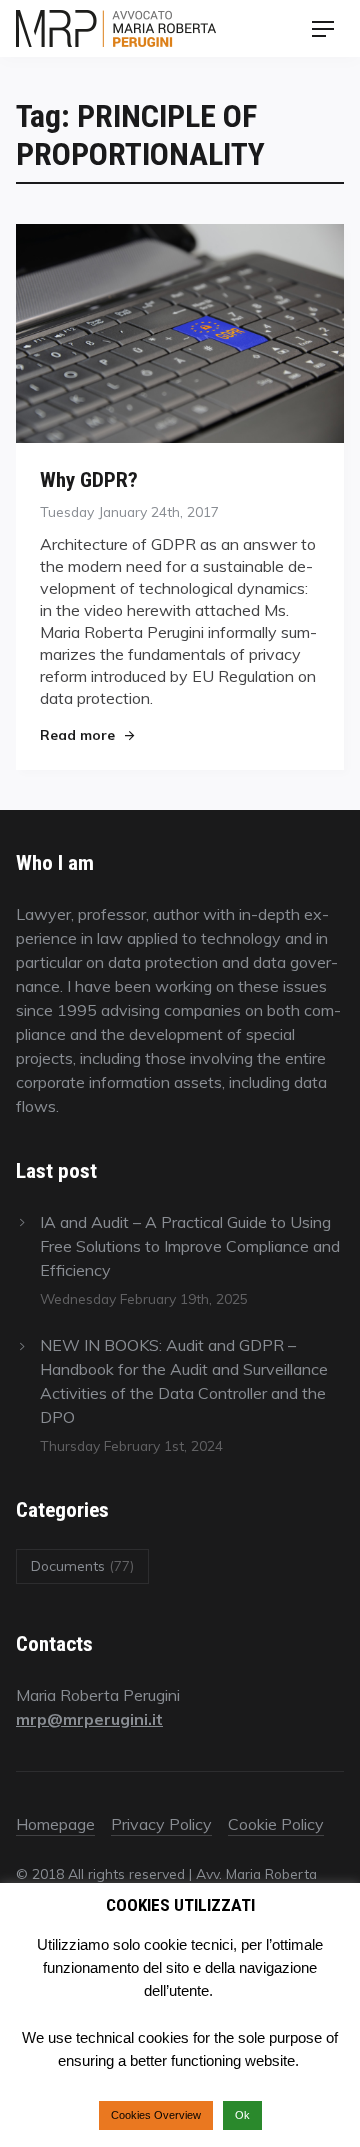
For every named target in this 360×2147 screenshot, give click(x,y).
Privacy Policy (161, 1824)
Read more (87, 734)
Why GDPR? (89, 479)
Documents (82, 1565)
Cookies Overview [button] (156, 2115)
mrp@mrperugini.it (89, 1719)
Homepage (55, 1824)
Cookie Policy (276, 1824)
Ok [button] (242, 2115)
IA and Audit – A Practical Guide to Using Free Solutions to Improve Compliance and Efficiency (190, 1246)
